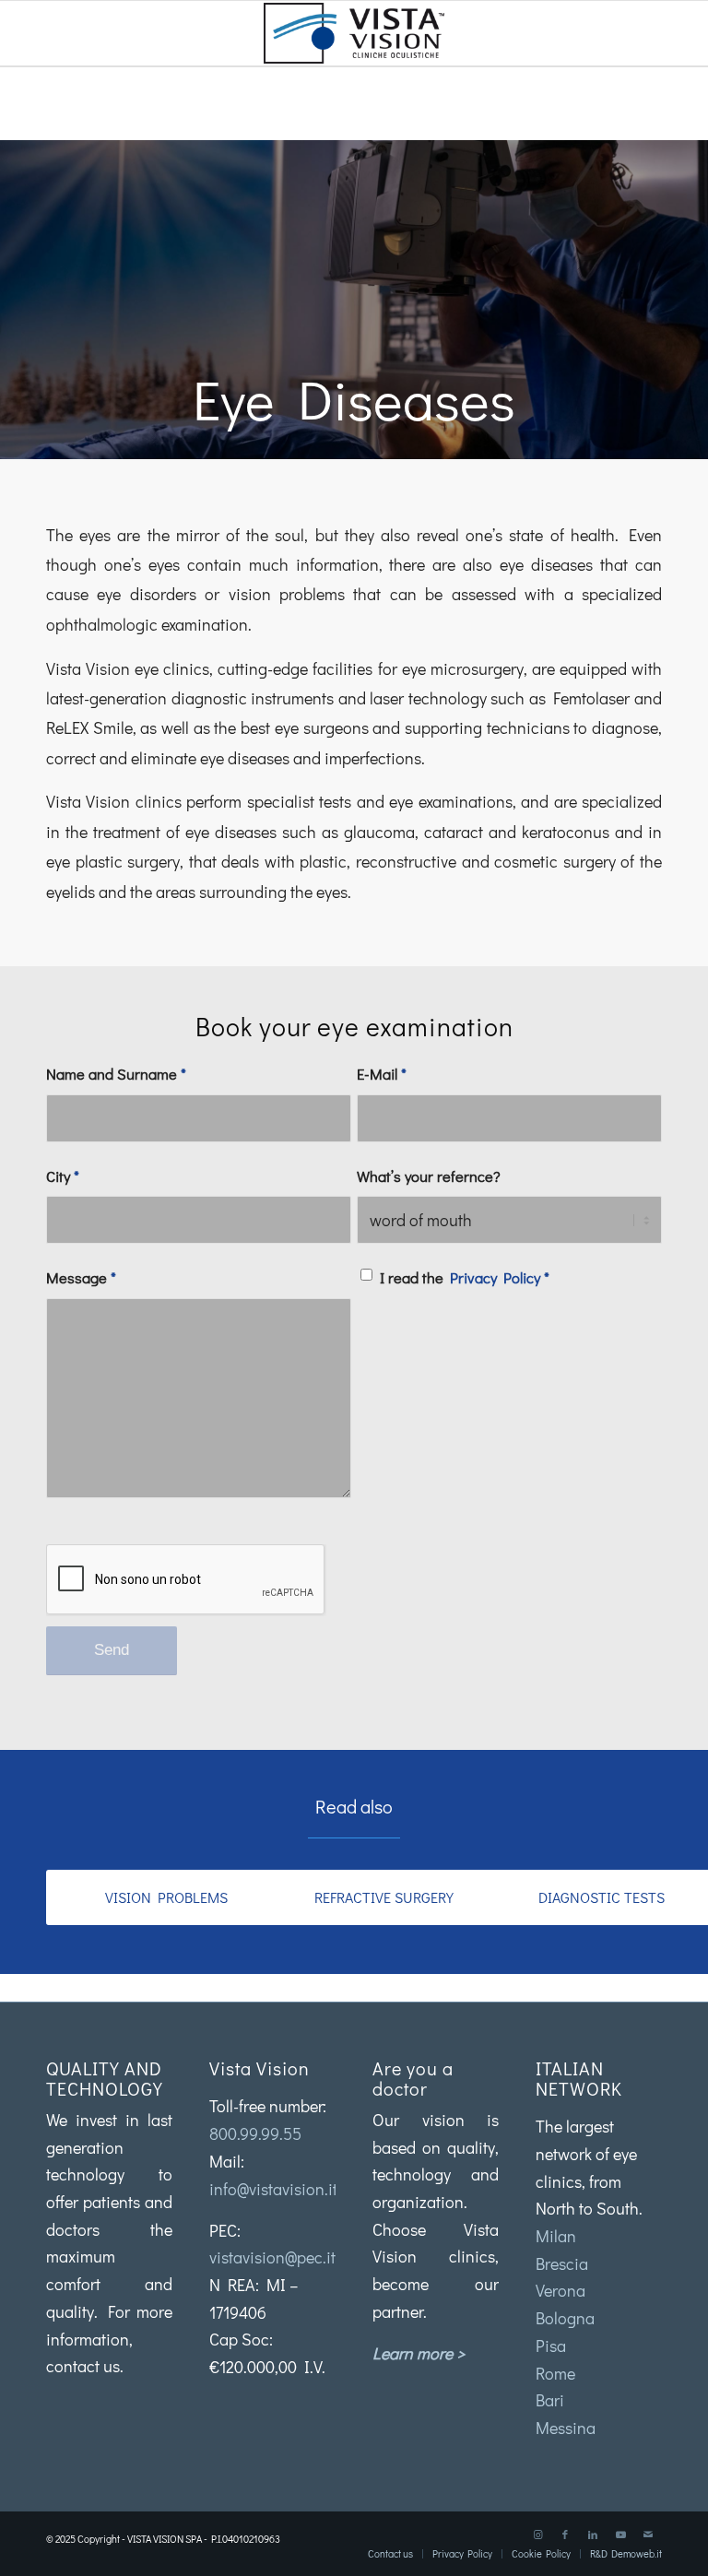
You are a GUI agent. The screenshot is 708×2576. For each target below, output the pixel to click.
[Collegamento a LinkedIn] (593, 2535)
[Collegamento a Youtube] (620, 2535)
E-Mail (382, 1074)
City (63, 1176)
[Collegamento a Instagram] (537, 2535)
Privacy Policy (495, 1277)
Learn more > (419, 2353)
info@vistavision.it (273, 2189)
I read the (465, 1277)
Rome (555, 2373)
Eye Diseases (354, 399)
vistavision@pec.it (272, 2257)
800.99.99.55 (255, 2133)
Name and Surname (116, 1074)
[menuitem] (390, 2554)
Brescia (562, 2263)
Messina (566, 2428)
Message (81, 1277)
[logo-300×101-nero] (354, 33)
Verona (560, 2290)
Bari (550, 2400)
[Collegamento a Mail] (648, 2535)
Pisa (551, 2346)
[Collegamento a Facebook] (565, 2535)
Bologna (565, 2318)
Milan (556, 2236)
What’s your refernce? (429, 1176)
